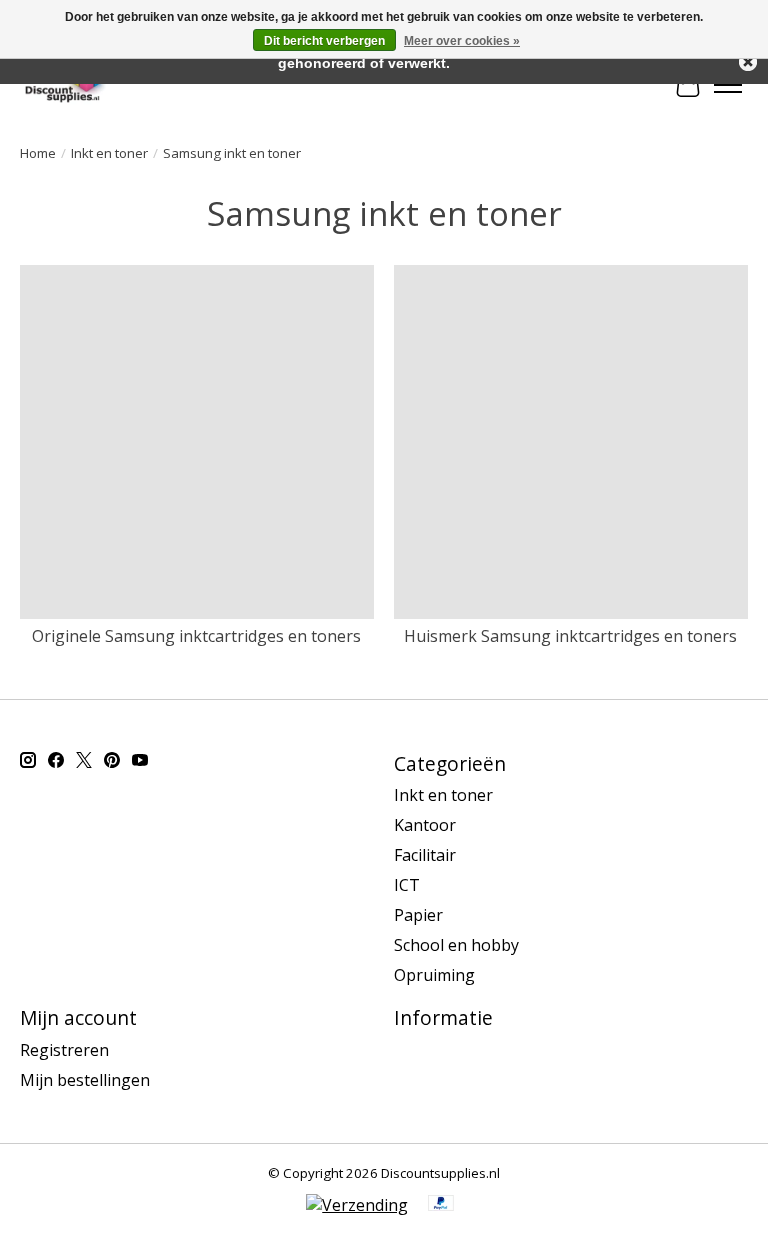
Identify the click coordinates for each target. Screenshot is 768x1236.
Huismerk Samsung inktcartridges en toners (570, 636)
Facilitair (425, 855)
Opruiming (434, 975)
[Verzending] (357, 1205)
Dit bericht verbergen (324, 41)
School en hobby (456, 945)
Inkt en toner (109, 153)
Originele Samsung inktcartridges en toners (196, 636)
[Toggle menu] (728, 85)
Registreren (64, 1050)
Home (38, 153)
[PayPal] (441, 1205)
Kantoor (425, 825)
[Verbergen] (748, 62)
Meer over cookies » (462, 41)
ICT (407, 885)
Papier (418, 915)
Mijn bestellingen (85, 1080)
